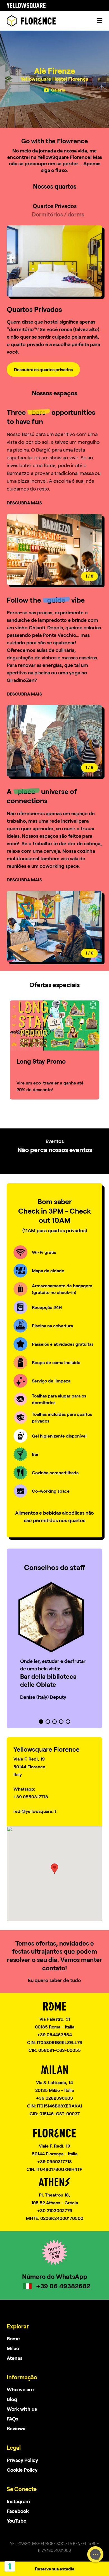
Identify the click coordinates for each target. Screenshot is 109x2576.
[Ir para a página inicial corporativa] (26, 6)
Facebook (18, 2511)
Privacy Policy (22, 2460)
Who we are (20, 2389)
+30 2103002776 (55, 2210)
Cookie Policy (22, 2470)
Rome (13, 2338)
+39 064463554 (54, 2034)
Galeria (58, 90)
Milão (13, 2348)
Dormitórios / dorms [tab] (58, 214)
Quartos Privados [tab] (55, 206)
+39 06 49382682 (63, 2286)
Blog (12, 2399)
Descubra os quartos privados (43, 369)
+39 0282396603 (54, 2098)
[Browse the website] (31, 21)
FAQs (12, 2419)
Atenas (15, 2358)
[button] (78, 550)
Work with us (22, 2409)
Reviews (16, 2428)
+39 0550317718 (54, 2161)
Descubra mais (24, 503)
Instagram (18, 2501)
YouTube (16, 2521)
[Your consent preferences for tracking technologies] (10, 2566)
